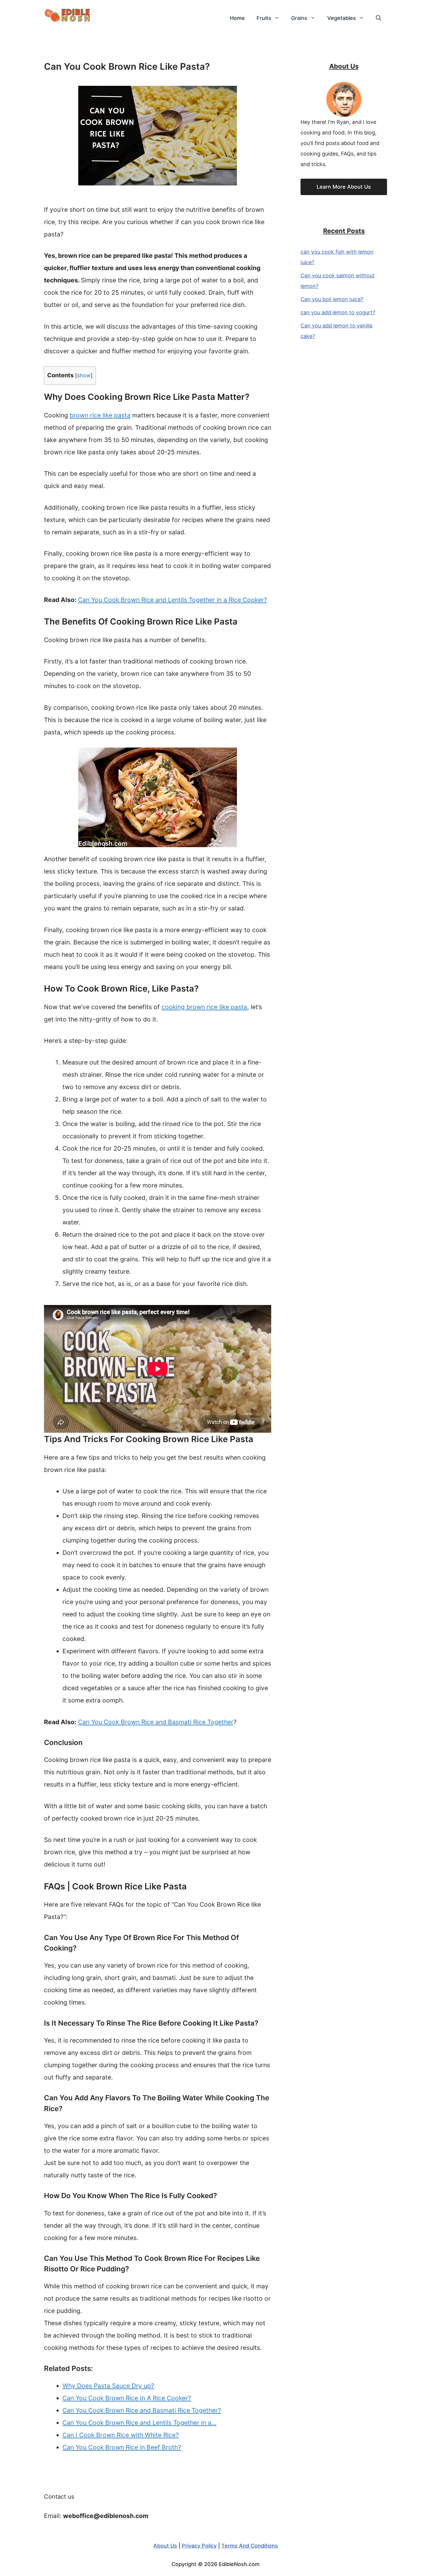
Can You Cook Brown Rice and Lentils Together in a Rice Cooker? (173, 600)
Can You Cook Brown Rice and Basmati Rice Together (156, 1722)
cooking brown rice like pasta (204, 1007)
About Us (165, 2546)
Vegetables (342, 18)
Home (237, 18)
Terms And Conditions (250, 2546)
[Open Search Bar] (379, 18)
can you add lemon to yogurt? (338, 312)
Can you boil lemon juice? (332, 299)
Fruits (264, 18)
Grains (299, 18)
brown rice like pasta (100, 415)
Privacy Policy (199, 2546)
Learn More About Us (344, 187)
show (84, 375)
